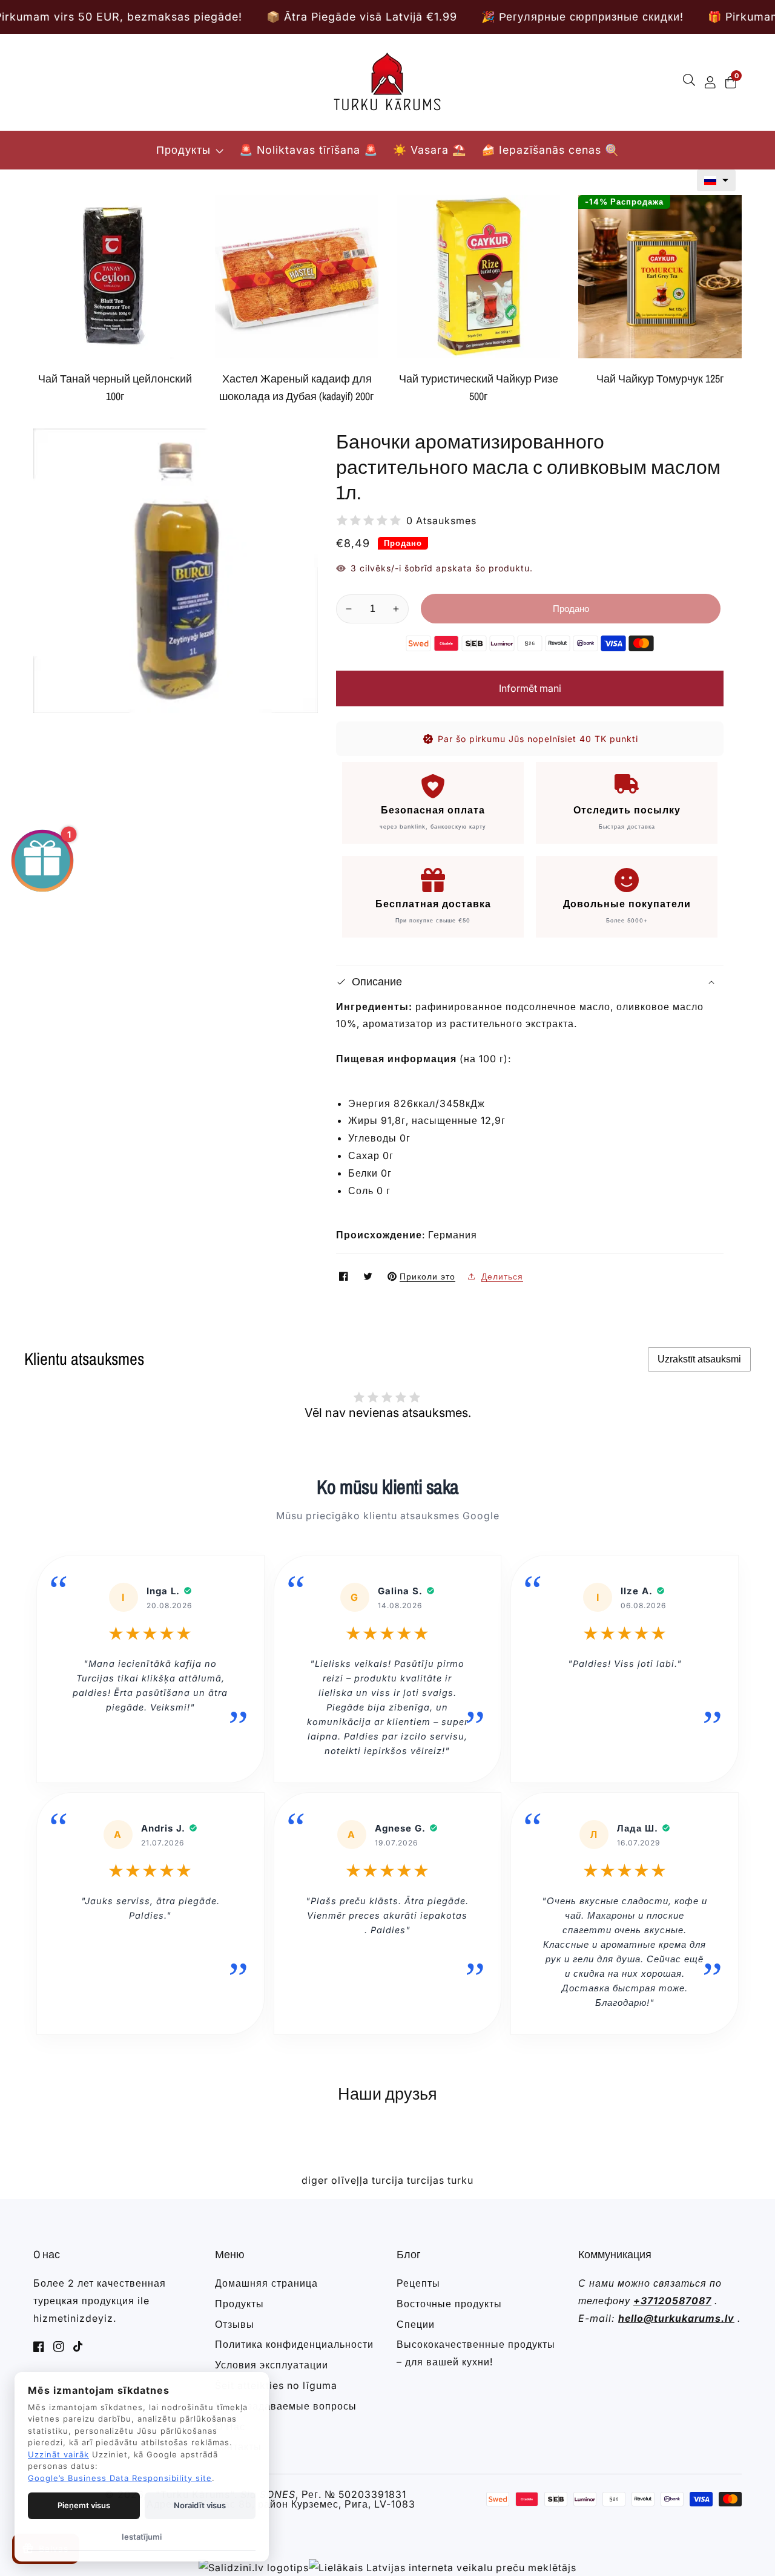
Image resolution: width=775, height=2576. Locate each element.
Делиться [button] (502, 1276)
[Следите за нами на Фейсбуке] (345, 1276)
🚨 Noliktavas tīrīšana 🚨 (308, 150)
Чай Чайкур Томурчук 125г (660, 379)
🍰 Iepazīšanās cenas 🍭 (550, 150)
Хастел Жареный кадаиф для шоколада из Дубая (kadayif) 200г (297, 387)
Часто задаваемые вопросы (286, 2406)
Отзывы (235, 2324)
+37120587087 (672, 2301)
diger (315, 2180)
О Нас (230, 2426)
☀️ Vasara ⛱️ (430, 150)
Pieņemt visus (84, 2505)
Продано (571, 609)
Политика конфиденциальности (294, 2344)
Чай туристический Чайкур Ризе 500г (479, 387)
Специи (416, 2324)
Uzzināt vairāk (58, 2454)
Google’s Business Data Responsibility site (120, 2478)
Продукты (183, 150)
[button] (716, 180)
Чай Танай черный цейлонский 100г (115, 387)
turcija (388, 2180)
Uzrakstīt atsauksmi (699, 1359)
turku (460, 2180)
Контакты (238, 2446)
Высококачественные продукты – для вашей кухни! (476, 2353)
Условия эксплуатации (272, 2365)
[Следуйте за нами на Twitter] (369, 1276)
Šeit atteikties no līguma (276, 2385)
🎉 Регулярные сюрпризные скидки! (470, 17)
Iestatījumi (142, 2537)
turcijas (426, 2180)
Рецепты (418, 2283)
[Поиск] (691, 82)
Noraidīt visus (200, 2505)
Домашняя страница (266, 2283)
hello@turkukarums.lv (676, 2318)
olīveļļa (350, 2180)
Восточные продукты (449, 2304)
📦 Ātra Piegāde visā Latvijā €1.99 (250, 17)
